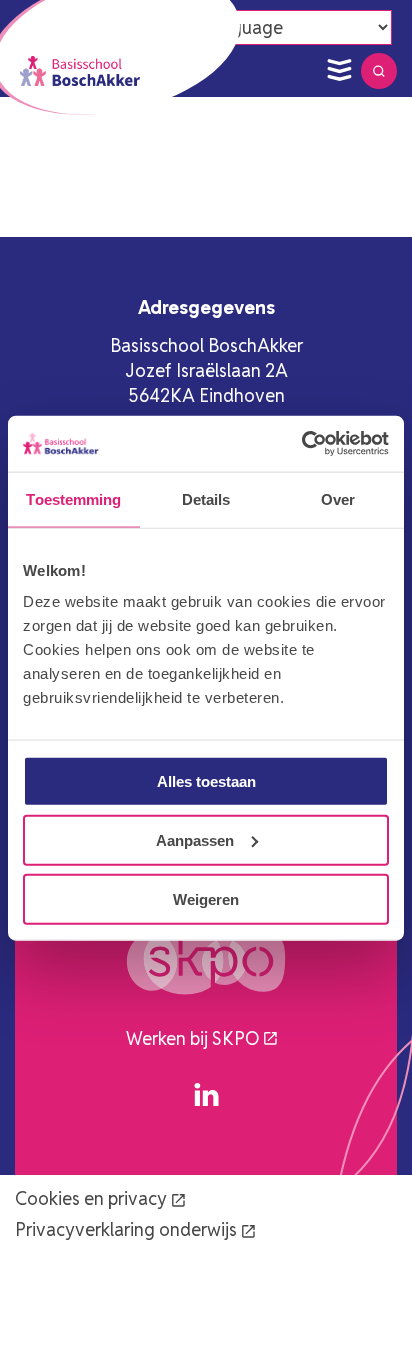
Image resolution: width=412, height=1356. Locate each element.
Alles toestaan (206, 781)
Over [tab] (338, 498)
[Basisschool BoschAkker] (80, 71)
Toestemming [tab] (73, 498)
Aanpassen (195, 839)
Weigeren (206, 898)
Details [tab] (206, 498)
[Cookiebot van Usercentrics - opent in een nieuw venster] (301, 444)
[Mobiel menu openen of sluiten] (339, 71)
